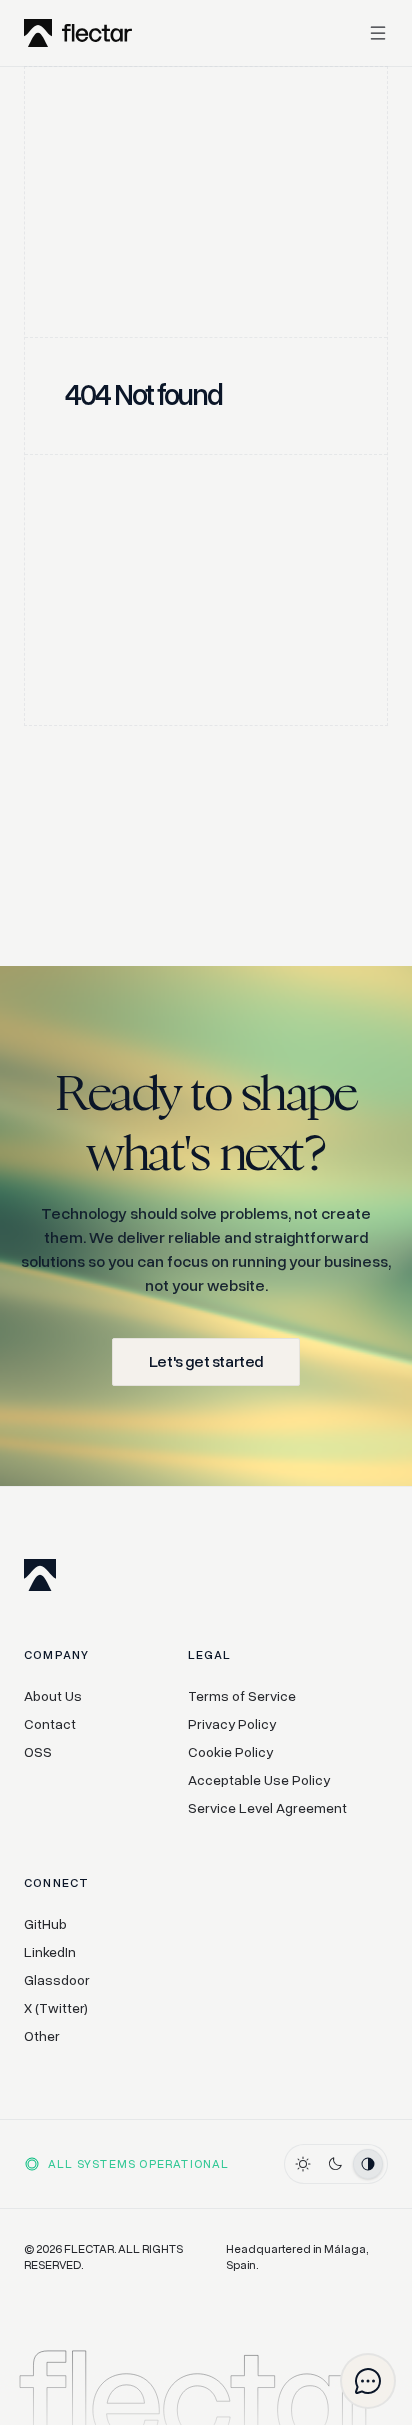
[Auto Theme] (368, 2164)
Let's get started (206, 1362)
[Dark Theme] (335, 2164)
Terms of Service (242, 1696)
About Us (53, 1696)
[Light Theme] (303, 2164)
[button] (368, 2381)
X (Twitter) (56, 2008)
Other (42, 2036)
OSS (38, 1752)
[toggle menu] (372, 33)
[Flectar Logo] (78, 33)
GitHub (45, 1924)
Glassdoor (57, 1980)
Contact (50, 1724)
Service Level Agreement (267, 1808)
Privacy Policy (232, 1724)
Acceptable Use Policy (259, 1780)
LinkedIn (50, 1952)
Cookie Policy (230, 1752)
